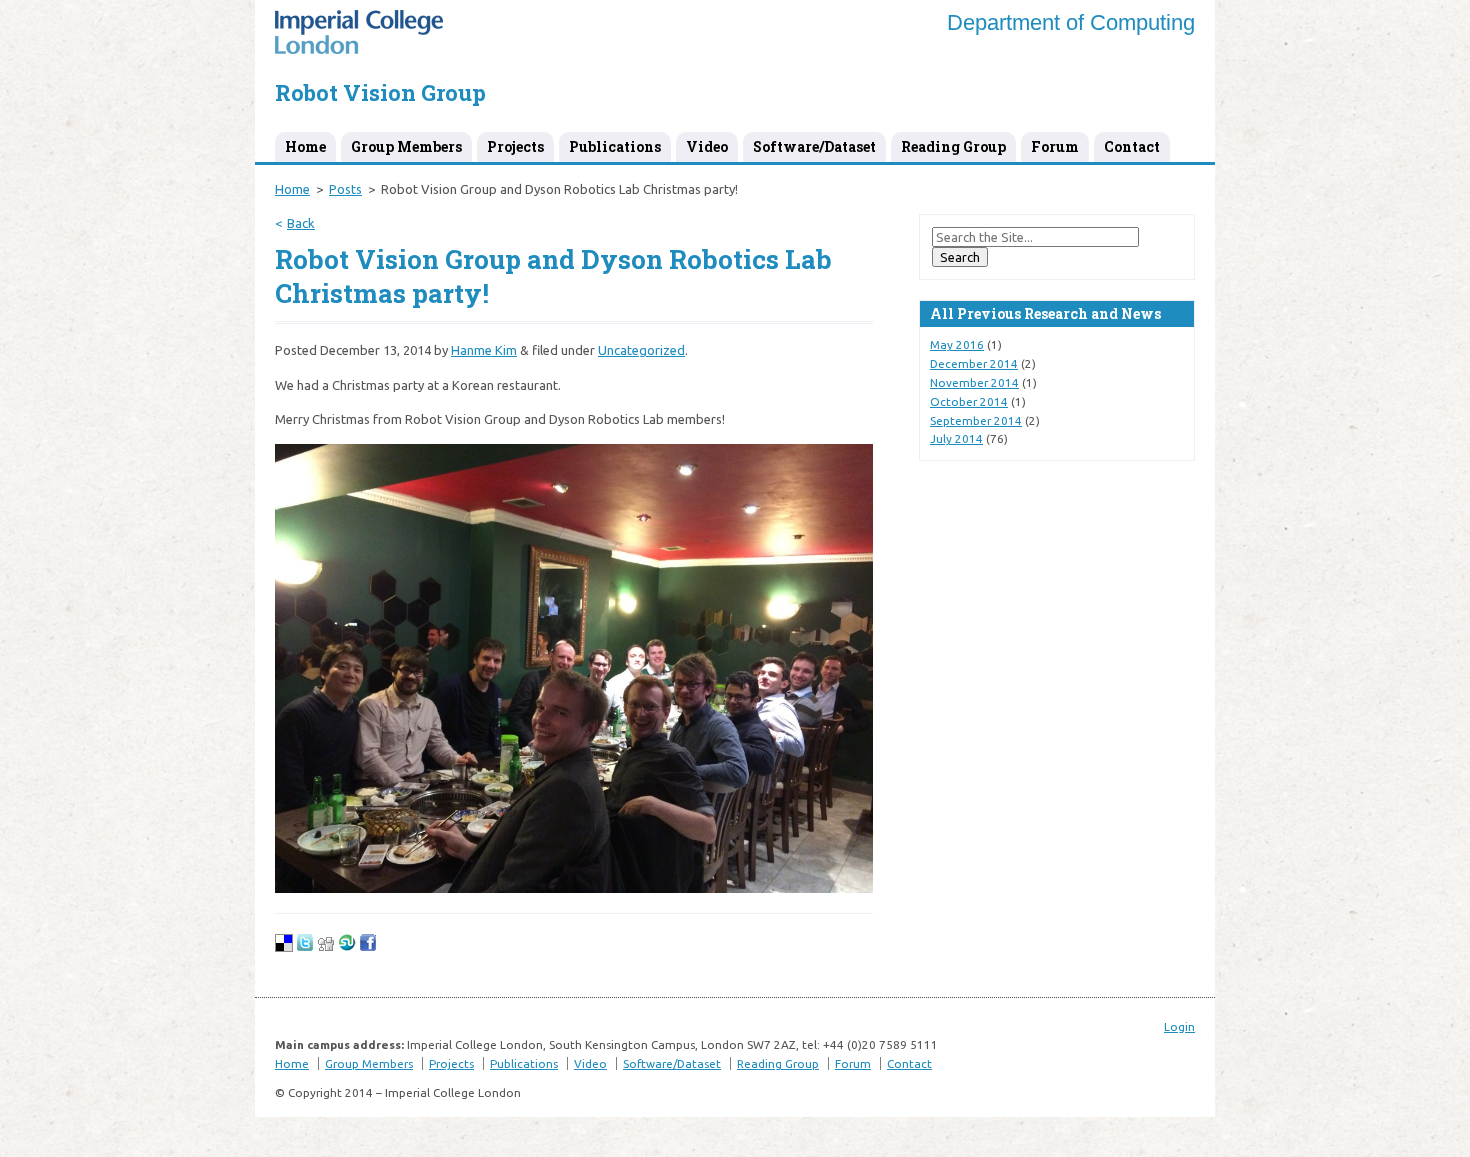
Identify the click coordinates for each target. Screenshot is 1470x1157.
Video (707, 146)
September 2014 (976, 420)
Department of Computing (1071, 22)
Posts (345, 189)
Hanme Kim (484, 350)
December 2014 (974, 363)
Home (305, 146)
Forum (1055, 146)
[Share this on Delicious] (284, 947)
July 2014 (956, 438)
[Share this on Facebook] (368, 947)
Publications (615, 146)
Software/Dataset (814, 146)
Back (301, 223)
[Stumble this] (347, 947)
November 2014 (974, 382)
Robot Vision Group (380, 92)
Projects (515, 146)
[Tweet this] (305, 947)
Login (1179, 1026)
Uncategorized (641, 350)
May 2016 (957, 344)
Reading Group (953, 146)
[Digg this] (326, 947)
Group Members (406, 146)
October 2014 (969, 401)
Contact (1132, 146)
